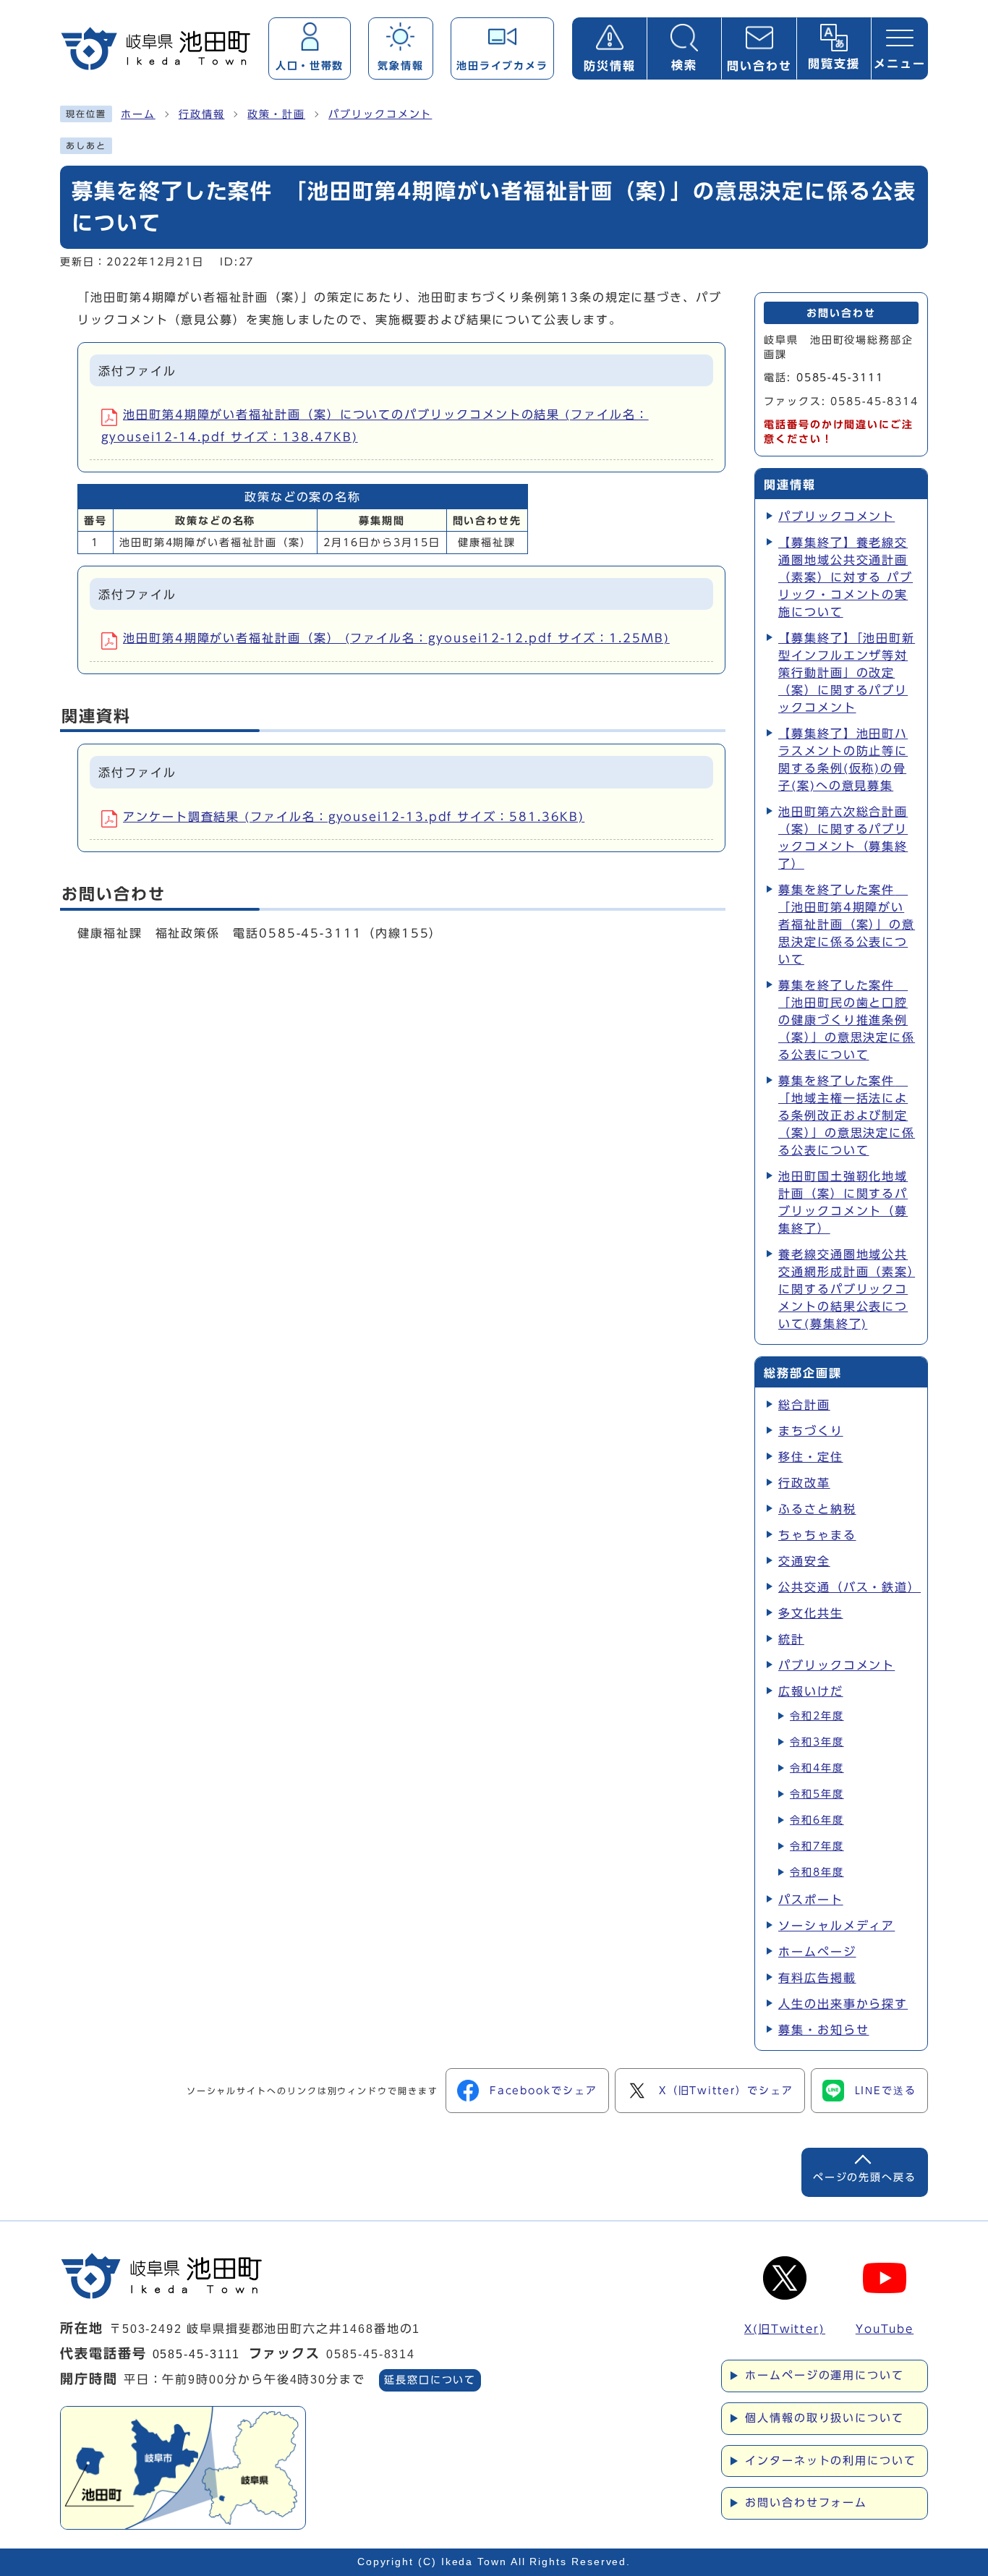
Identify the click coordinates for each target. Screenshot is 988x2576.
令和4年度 (817, 1768)
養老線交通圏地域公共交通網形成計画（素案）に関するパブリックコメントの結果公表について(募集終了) (847, 1289)
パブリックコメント (380, 114)
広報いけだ (811, 1691)
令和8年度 (817, 1872)
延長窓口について (430, 2380)
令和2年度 (817, 1716)
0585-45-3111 (840, 378)
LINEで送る (886, 2091)
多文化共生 (811, 1613)
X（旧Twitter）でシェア (726, 2091)
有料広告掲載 (817, 1978)
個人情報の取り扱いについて (825, 2418)
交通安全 (804, 1561)
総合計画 (804, 1405)
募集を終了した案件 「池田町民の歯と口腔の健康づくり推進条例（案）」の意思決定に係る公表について (847, 1020)
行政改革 (804, 1483)
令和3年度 (817, 1742)
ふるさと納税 (817, 1509)
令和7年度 (817, 1846)
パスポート (811, 1900)
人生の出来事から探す (843, 2004)
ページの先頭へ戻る (865, 2177)
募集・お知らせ (823, 2030)
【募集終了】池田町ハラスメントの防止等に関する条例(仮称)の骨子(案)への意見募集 (843, 760)
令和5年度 (817, 1794)
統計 (791, 1639)
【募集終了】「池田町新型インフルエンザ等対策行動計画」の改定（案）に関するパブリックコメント (847, 673)
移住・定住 (811, 1457)
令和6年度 (817, 1820)
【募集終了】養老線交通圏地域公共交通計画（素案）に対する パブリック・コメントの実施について (846, 577)
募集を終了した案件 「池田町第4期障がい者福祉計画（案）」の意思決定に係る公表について (847, 924)
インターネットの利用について (831, 2461)
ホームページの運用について (825, 2375)
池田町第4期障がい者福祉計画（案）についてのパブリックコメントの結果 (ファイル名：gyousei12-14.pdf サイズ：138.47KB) (375, 425)
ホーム (138, 114)
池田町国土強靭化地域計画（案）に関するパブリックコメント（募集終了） (843, 1202)
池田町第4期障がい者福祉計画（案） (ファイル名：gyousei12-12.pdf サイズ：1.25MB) (396, 638)
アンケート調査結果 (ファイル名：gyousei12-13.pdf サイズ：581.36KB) (354, 817)
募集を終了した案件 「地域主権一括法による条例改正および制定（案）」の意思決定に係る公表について (847, 1115)
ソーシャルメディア (836, 1926)
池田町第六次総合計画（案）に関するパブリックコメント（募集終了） (843, 838)
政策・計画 (276, 114)
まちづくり (811, 1431)
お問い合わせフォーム (806, 2503)
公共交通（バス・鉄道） (847, 1587)
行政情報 (202, 114)
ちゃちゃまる (817, 1535)
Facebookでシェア (544, 2091)
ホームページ (817, 1952)
